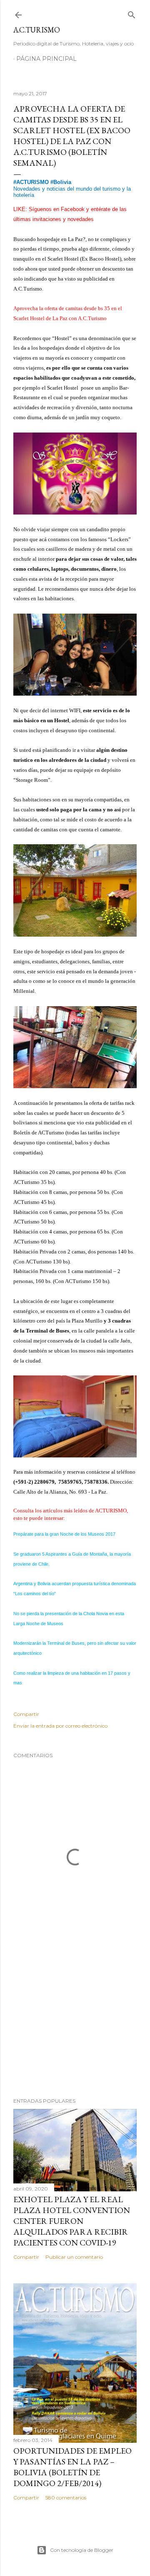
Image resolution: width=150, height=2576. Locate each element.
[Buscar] (132, 13)
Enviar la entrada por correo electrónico (60, 1726)
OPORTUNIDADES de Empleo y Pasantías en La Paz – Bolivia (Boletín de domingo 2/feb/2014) (72, 2467)
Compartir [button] (26, 1714)
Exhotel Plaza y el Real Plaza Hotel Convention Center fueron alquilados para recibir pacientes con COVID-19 (72, 2221)
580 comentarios (66, 2498)
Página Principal (46, 59)
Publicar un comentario (74, 2257)
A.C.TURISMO (37, 30)
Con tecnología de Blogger (82, 2550)
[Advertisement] (75, 2025)
